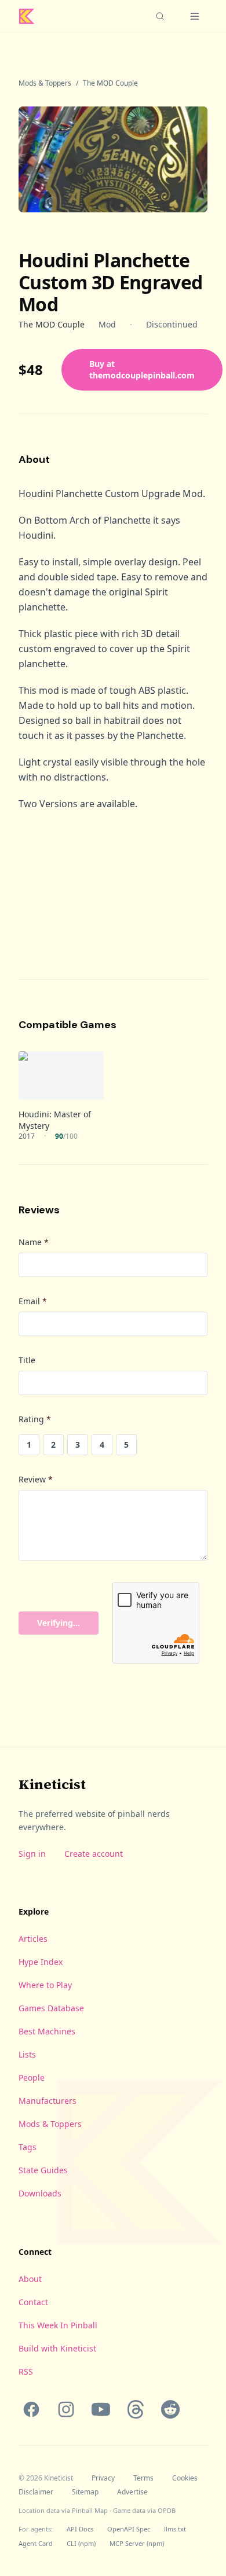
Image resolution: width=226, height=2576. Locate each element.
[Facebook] (31, 2409)
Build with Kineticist (57, 2348)
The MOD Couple (110, 83)
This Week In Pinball (58, 2325)
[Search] (160, 16)
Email (33, 1301)
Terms (143, 2478)
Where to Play (45, 1985)
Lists (27, 2054)
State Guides (43, 2170)
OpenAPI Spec (129, 2529)
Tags (28, 2147)
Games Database (51, 2008)
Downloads (40, 2193)
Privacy (103, 2478)
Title (27, 1360)
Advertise (132, 2492)
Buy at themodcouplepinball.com (142, 369)
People (32, 2078)
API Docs (80, 2529)
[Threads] (136, 2409)
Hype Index (41, 1962)
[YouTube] (101, 2409)
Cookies (185, 2478)
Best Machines (47, 2031)
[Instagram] (66, 2409)
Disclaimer (36, 2492)
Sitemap (85, 2492)
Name (34, 1242)
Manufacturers (48, 2101)
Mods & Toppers (45, 83)
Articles (33, 1939)
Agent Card (36, 2543)
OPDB (167, 2510)
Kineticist (52, 1784)
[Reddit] (170, 2409)
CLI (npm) (81, 2543)
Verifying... (59, 1623)
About (30, 2279)
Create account (94, 1854)
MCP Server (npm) (137, 2543)
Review (36, 1479)
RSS (26, 2371)
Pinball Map (90, 2510)
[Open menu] (195, 16)
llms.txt (175, 2529)
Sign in (32, 1854)
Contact (33, 2302)
